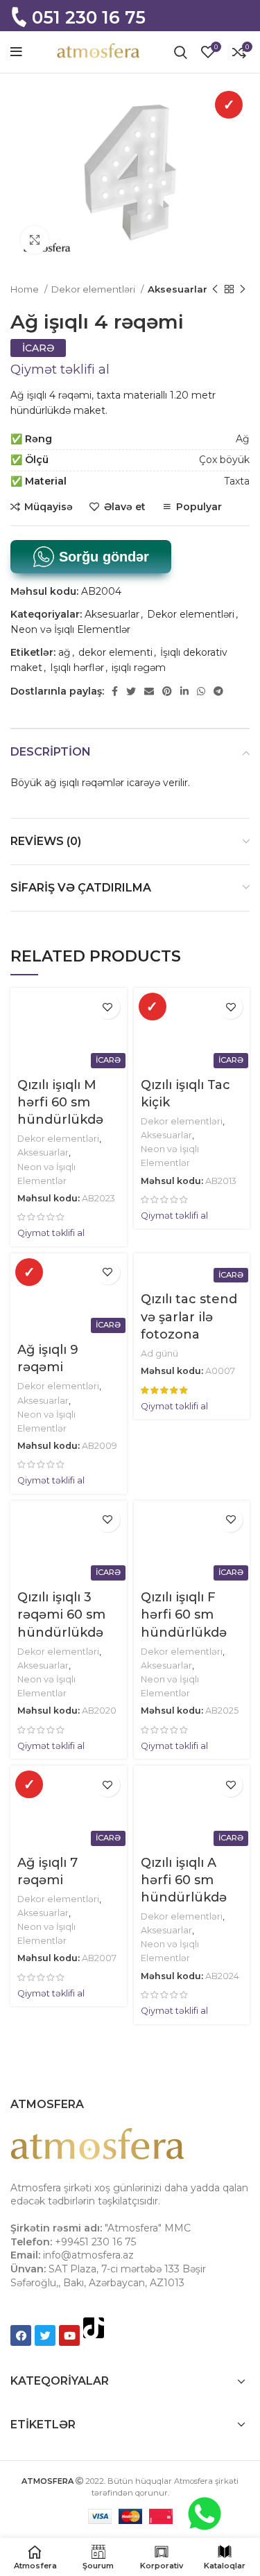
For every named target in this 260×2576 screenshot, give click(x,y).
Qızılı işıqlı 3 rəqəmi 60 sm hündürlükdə (61, 1615)
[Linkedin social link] (184, 691)
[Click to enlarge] (35, 240)
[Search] (181, 52)
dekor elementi (115, 652)
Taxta (237, 481)
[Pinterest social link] (167, 691)
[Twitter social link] (131, 691)
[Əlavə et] (108, 1007)
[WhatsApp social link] (201, 691)
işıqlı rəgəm (139, 668)
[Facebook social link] (115, 691)
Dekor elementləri (94, 289)
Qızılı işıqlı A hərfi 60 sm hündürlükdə (184, 1880)
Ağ (243, 439)
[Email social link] (149, 691)
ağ (64, 652)
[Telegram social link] (218, 691)
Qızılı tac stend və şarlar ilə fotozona (189, 1316)
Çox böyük (224, 460)
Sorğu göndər (102, 557)
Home (26, 289)
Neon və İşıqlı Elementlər (70, 629)
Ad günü (159, 1354)
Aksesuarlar (177, 289)
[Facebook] (21, 2335)
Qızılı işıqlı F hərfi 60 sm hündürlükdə (184, 1615)
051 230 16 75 (89, 17)
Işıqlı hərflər (77, 668)
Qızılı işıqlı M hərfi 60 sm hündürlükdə (60, 1102)
